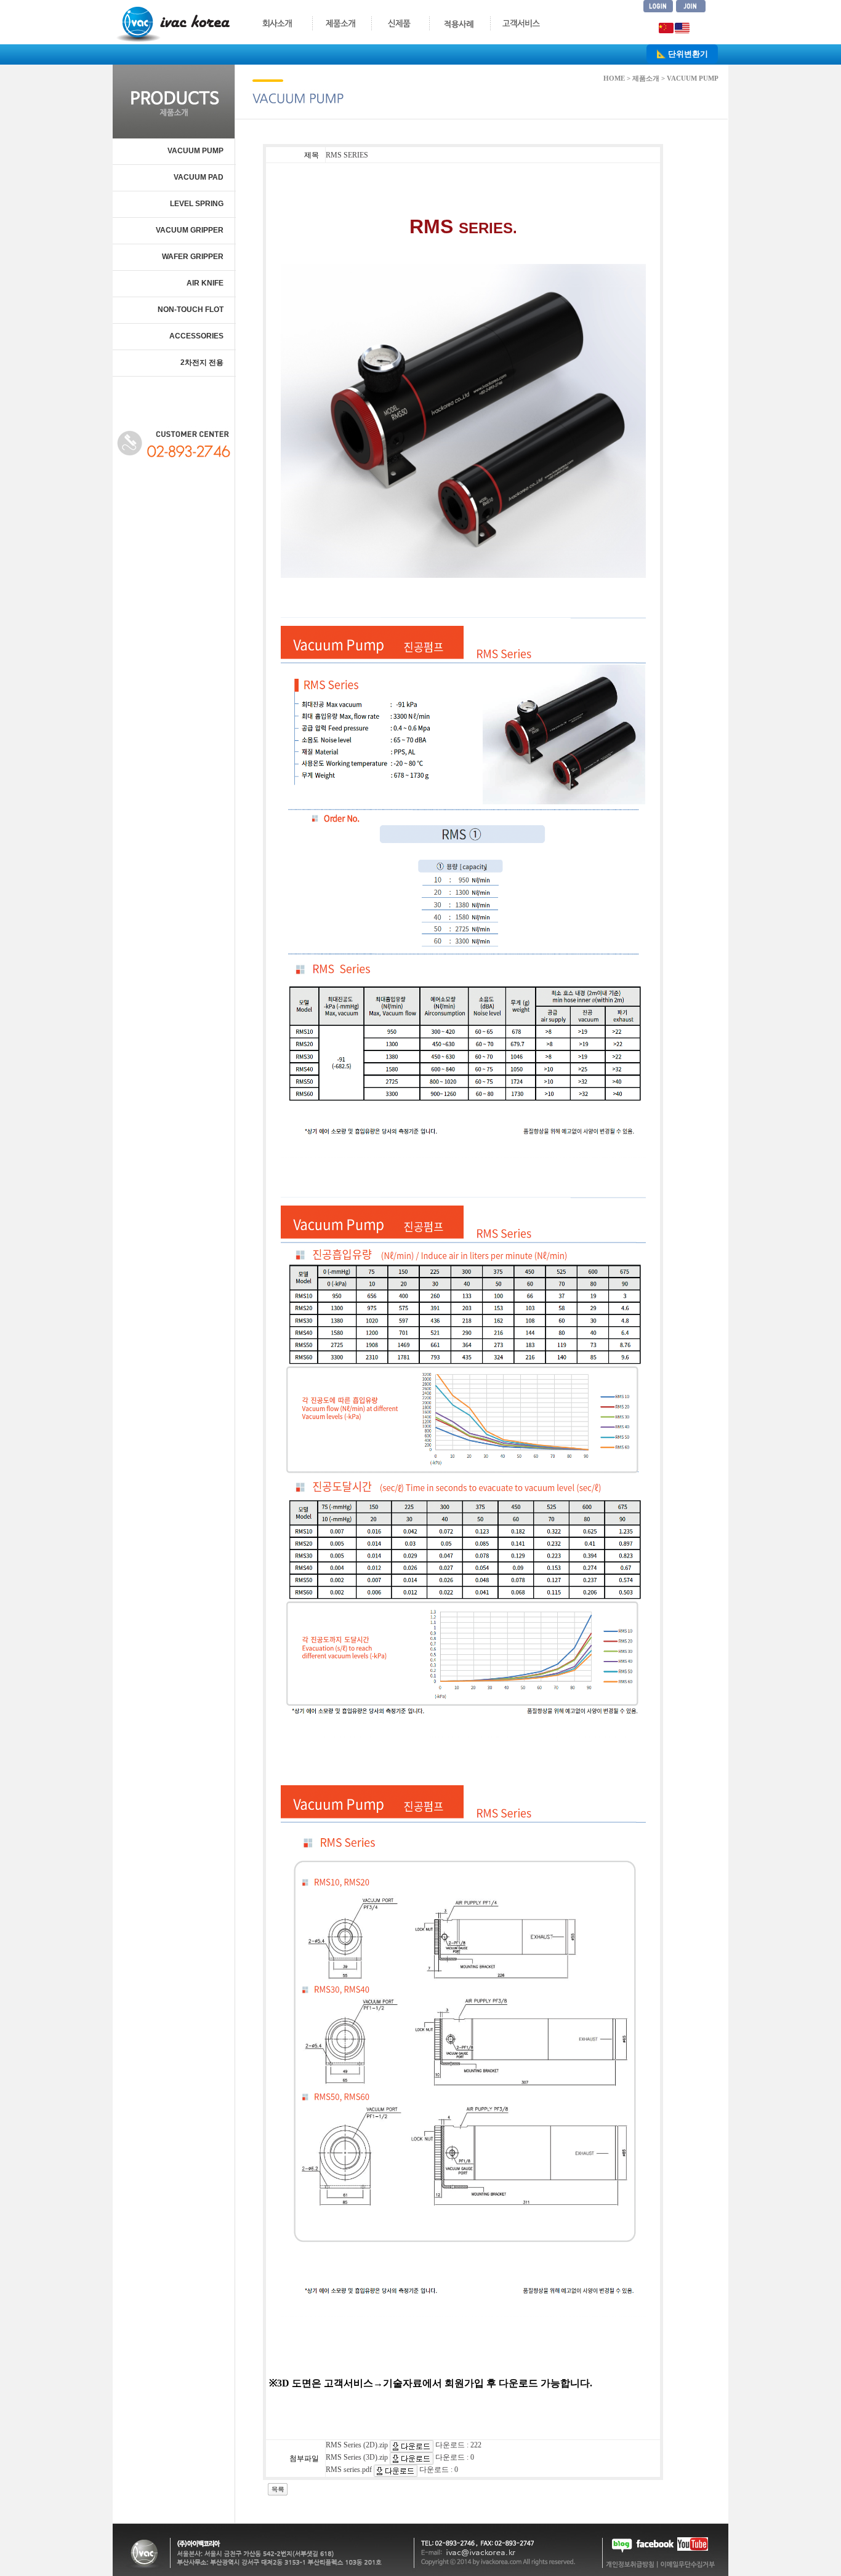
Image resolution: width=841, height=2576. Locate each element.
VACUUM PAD (199, 177)
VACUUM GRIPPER (190, 230)
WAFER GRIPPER (193, 257)
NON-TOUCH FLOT (191, 310)
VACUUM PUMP (195, 151)
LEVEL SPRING (197, 204)
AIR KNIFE (205, 283)
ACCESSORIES (196, 336)
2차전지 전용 (202, 362)
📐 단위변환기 (682, 54)
